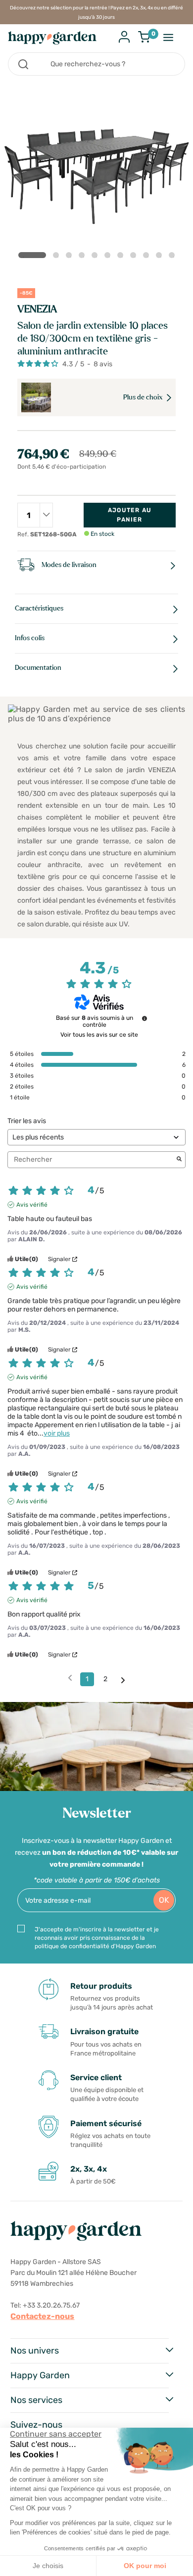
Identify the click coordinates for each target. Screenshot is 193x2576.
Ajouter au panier (130, 515)
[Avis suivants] (123, 1680)
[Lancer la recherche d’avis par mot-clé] (179, 1160)
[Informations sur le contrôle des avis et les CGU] (145, 1018)
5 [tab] (96, 257)
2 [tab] (58, 257)
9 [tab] (148, 257)
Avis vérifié (32, 1205)
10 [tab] (161, 257)
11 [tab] (174, 257)
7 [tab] (122, 257)
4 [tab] (84, 257)
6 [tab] (109, 257)
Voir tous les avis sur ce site (99, 1035)
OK (164, 1900)
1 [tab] (32, 255)
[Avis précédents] (70, 1678)
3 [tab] (71, 257)
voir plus (57, 1433)
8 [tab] (135, 257)
